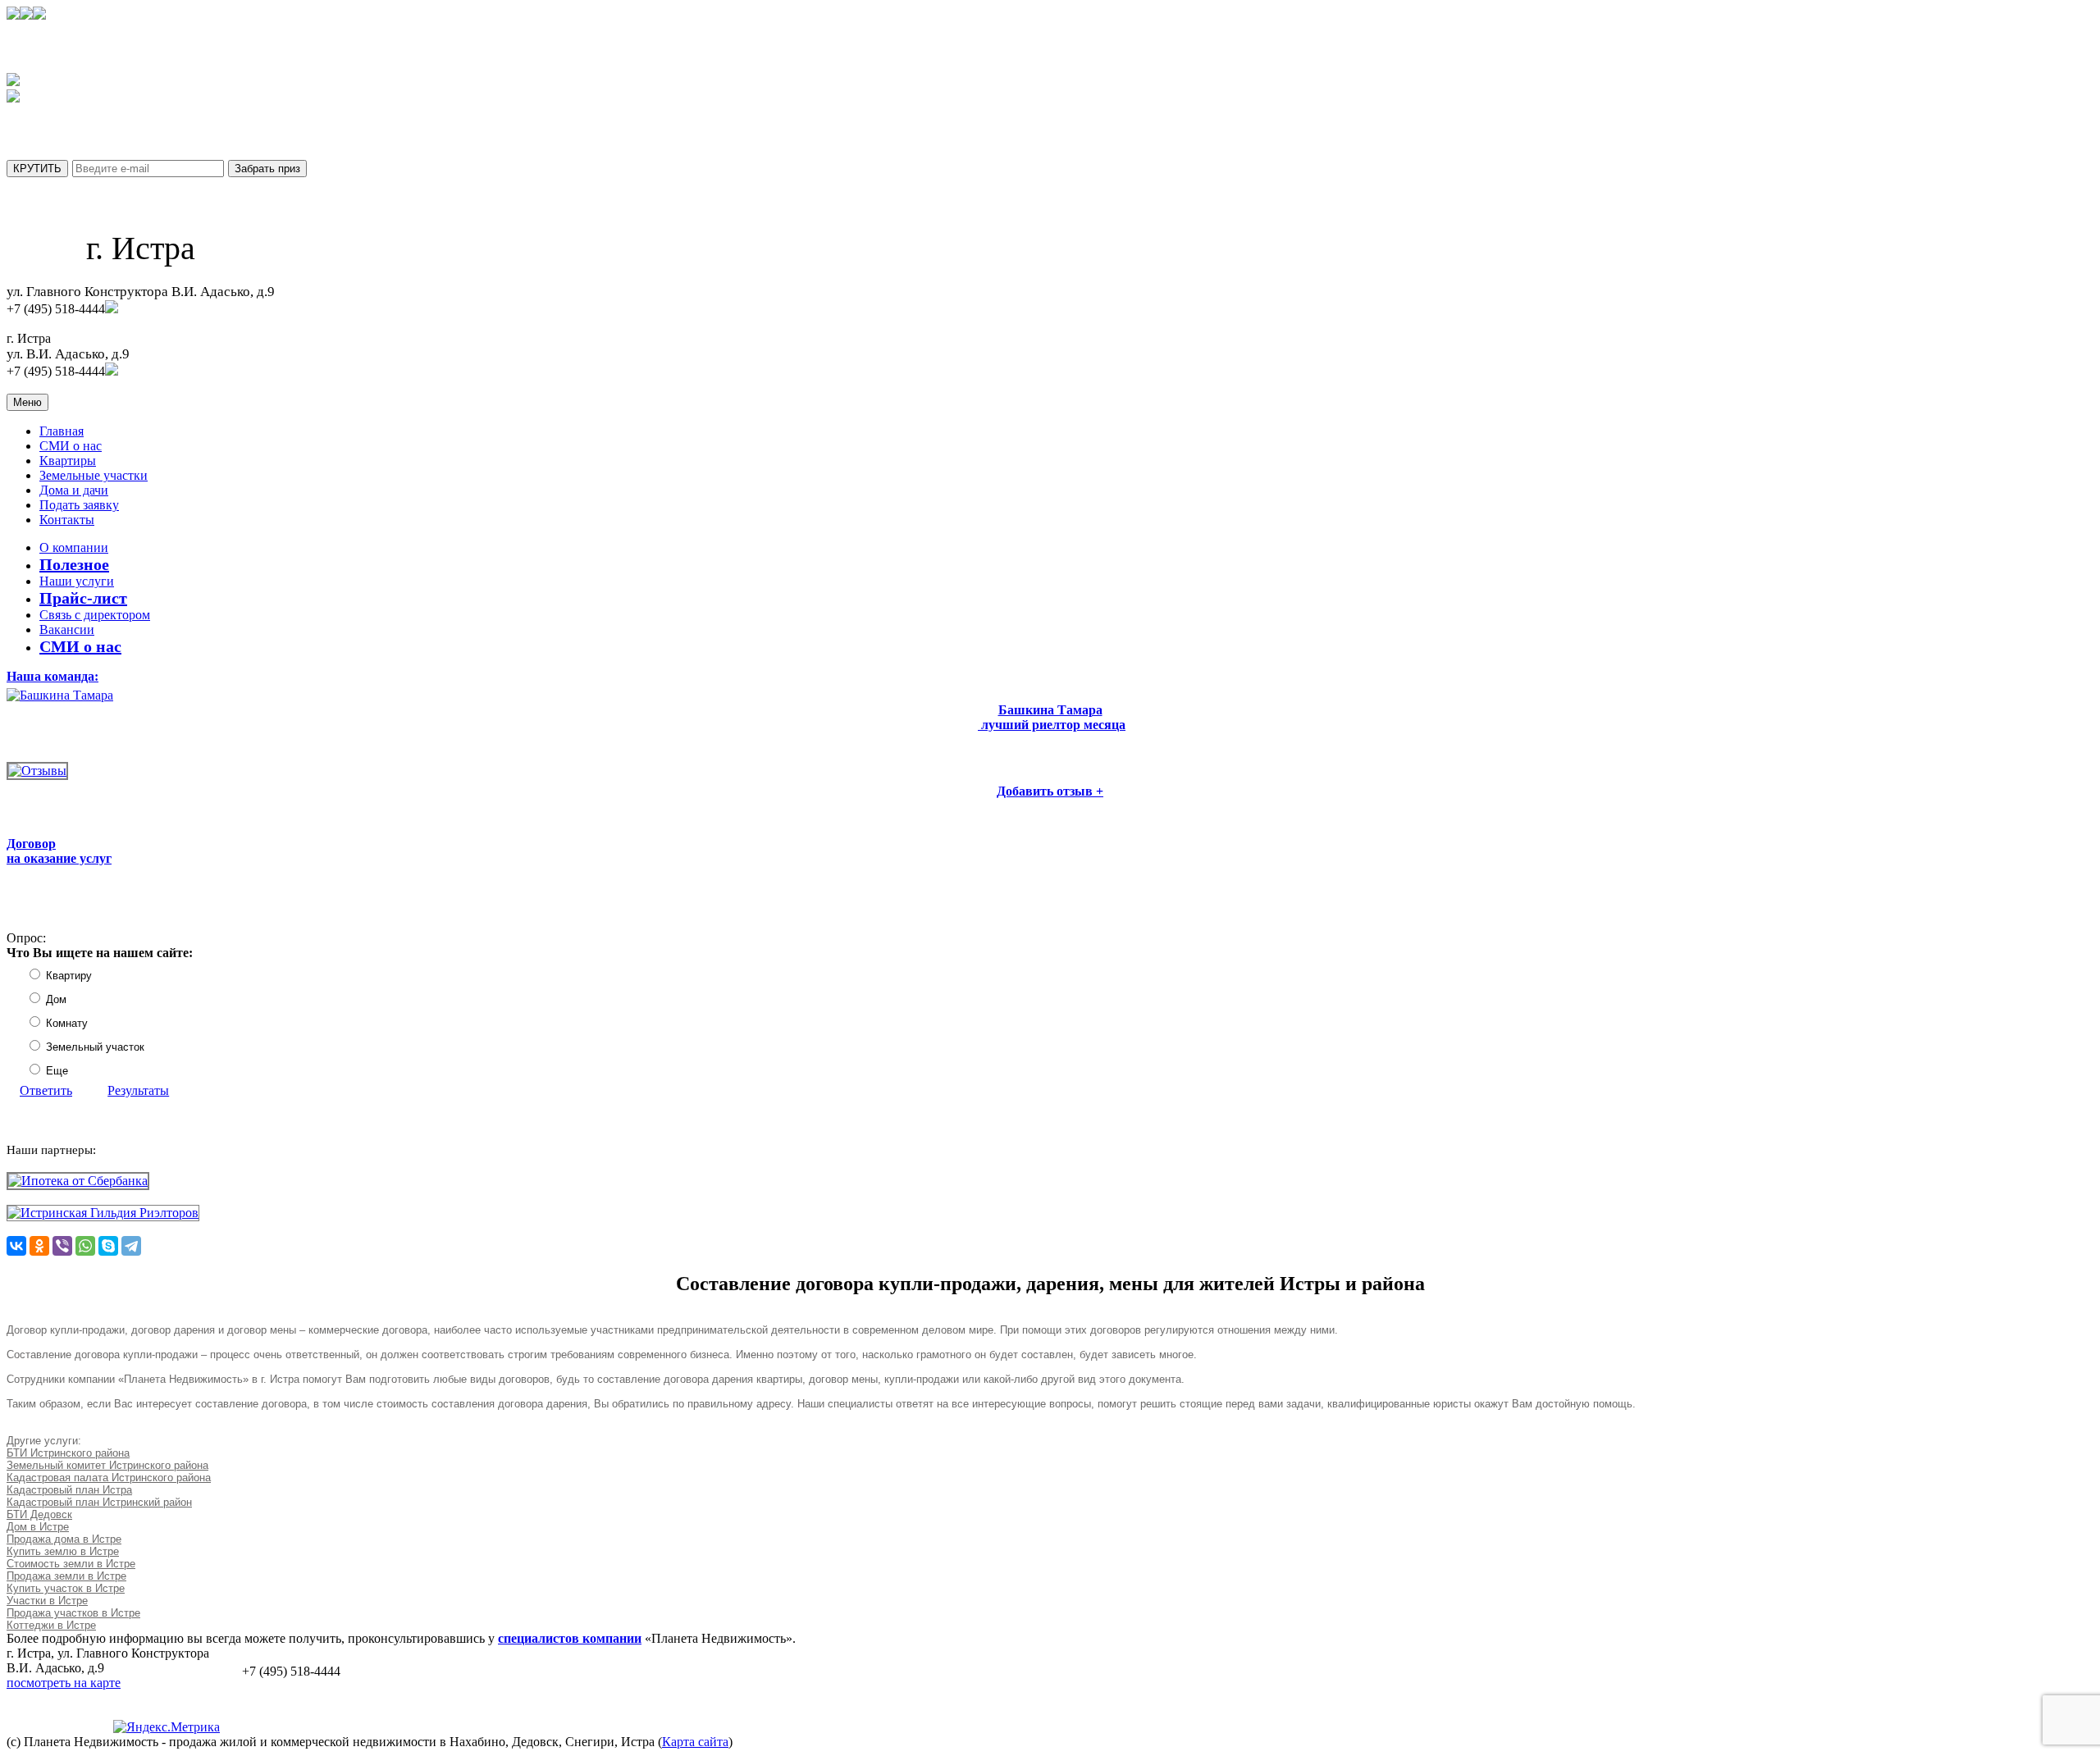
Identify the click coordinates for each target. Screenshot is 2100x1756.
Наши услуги (77, 581)
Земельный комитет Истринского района (107, 1465)
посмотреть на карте (64, 1683)
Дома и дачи (74, 490)
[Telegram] (131, 1246)
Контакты (67, 520)
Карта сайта (695, 1742)
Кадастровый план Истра (69, 1490)
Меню (27, 402)
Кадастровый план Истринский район (99, 1502)
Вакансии (67, 629)
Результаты (138, 1090)
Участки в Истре (47, 1601)
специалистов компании (570, 1638)
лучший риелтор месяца (1052, 725)
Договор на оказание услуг (59, 851)
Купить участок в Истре (66, 1588)
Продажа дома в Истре (64, 1539)
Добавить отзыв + (1050, 791)
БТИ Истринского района (68, 1453)
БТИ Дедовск (39, 1514)
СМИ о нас (71, 446)
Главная (62, 431)
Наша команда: (52, 676)
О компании (74, 547)
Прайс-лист (83, 598)
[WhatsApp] (85, 1246)
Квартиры (68, 461)
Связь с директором (95, 615)
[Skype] (108, 1246)
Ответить (46, 1090)
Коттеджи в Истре (51, 1625)
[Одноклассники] (39, 1246)
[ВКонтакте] (16, 1246)
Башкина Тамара (1050, 710)
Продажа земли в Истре (66, 1576)
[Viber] (62, 1246)
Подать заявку (79, 505)
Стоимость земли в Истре (71, 1564)
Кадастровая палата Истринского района (109, 1478)
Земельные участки (94, 475)
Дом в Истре (38, 1527)
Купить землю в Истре (63, 1551)
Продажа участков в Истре (73, 1613)
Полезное (74, 564)
